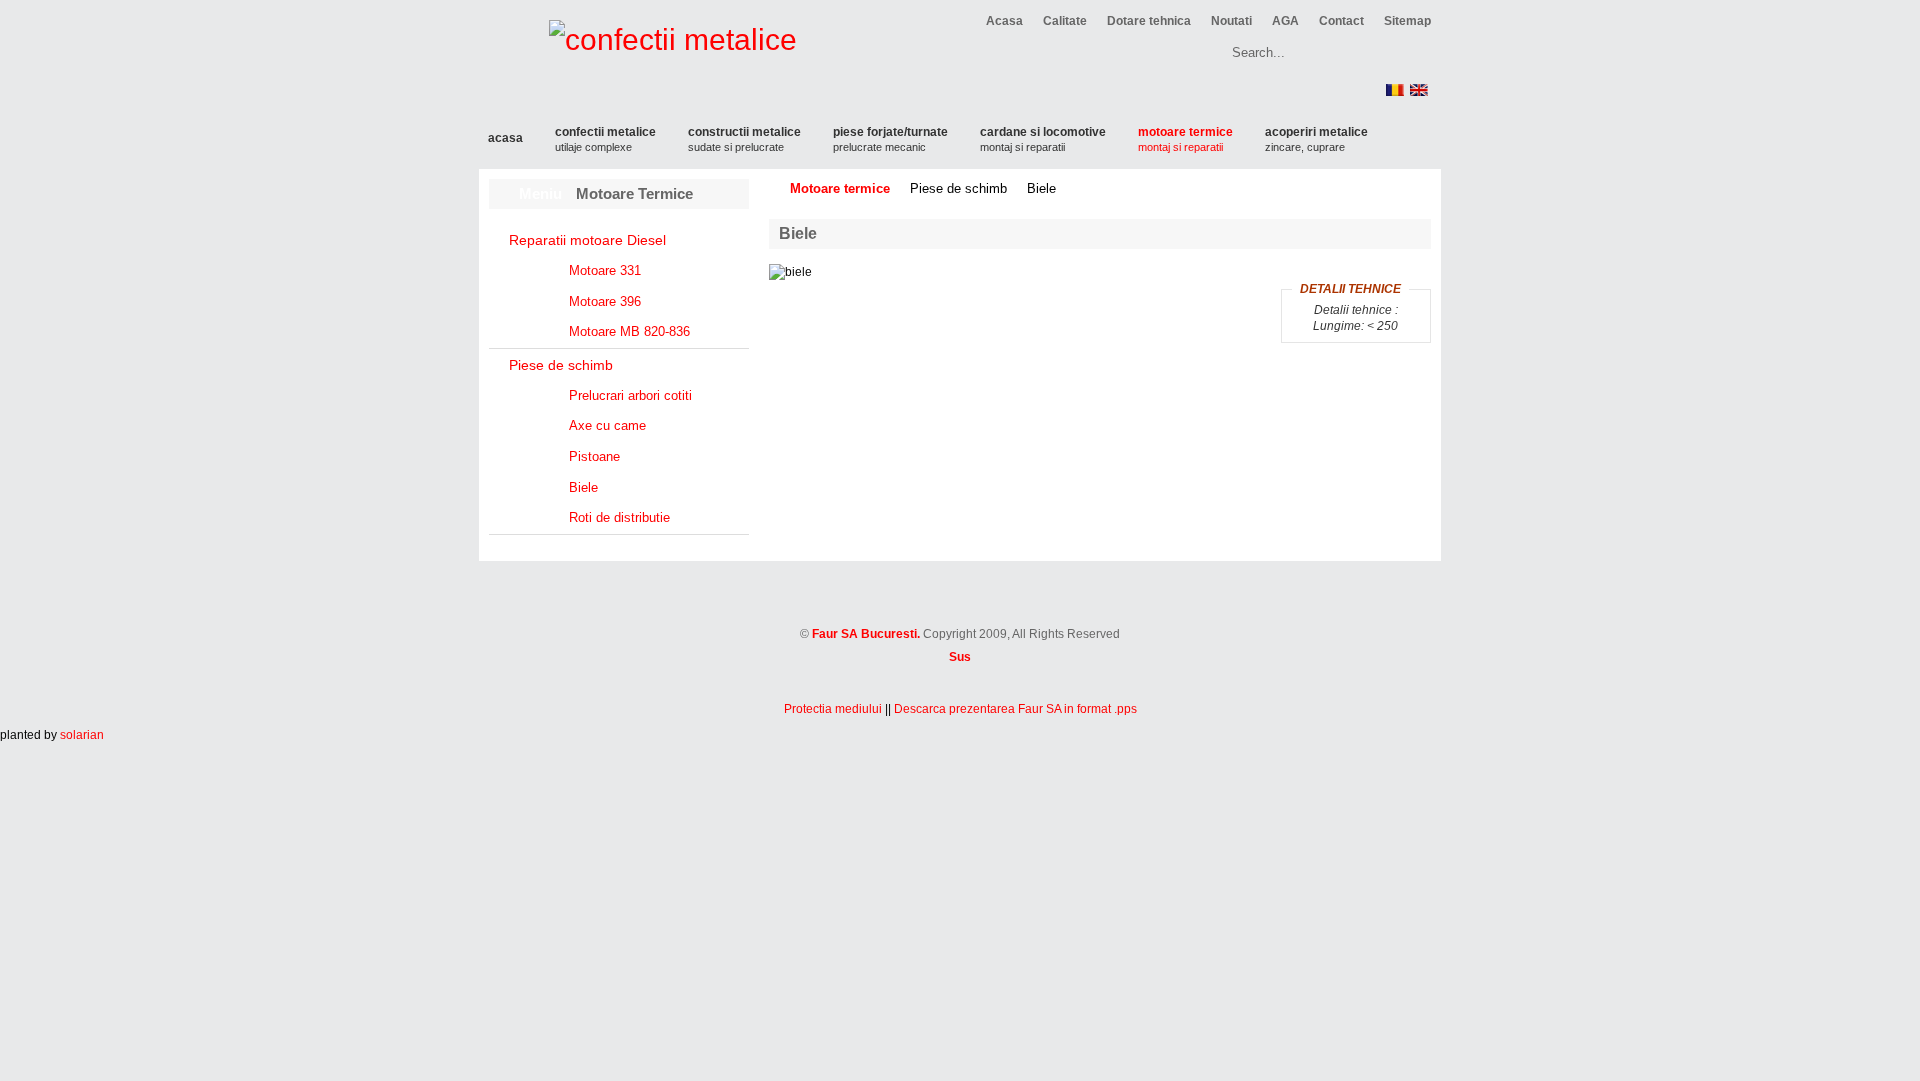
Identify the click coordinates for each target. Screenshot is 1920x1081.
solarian (82, 735)
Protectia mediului (833, 709)
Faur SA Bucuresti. (866, 634)
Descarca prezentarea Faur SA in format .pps (1015, 709)
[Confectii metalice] (960, 614)
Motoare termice (840, 188)
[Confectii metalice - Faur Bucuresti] (648, 69)
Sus (960, 657)
